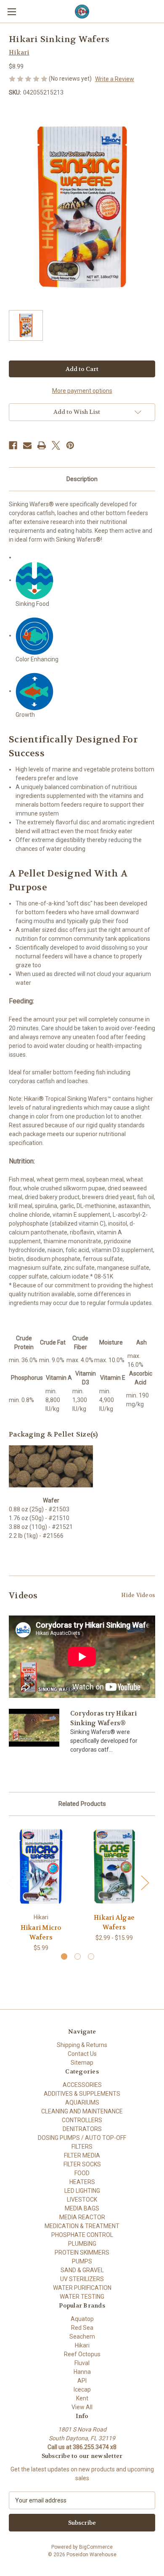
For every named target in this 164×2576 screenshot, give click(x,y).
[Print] (42, 445)
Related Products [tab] (82, 1804)
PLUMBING (82, 2244)
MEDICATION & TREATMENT (82, 2226)
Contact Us (82, 2054)
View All (82, 2407)
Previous (11, 1882)
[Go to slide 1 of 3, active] (64, 1956)
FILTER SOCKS (82, 2164)
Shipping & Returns (82, 2045)
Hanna (82, 2372)
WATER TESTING (82, 2297)
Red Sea (82, 2328)
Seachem (82, 2337)
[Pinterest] (70, 445)
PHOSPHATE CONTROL (82, 2235)
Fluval (82, 2363)
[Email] (27, 445)
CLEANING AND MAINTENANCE (82, 2111)
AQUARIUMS (82, 2102)
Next (145, 1882)
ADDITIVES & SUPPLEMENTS (82, 2094)
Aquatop (82, 2319)
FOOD (82, 2173)
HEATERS (82, 2182)
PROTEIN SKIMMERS (82, 2252)
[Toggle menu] (12, 12)
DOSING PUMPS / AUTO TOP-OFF (82, 2138)
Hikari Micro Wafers (41, 1933)
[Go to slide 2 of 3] (78, 1956)
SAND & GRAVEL (82, 2270)
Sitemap (82, 2063)
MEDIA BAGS (82, 2208)
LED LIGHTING (82, 2191)
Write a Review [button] (115, 79)
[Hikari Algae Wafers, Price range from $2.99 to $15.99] (114, 1867)
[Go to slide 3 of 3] (91, 1956)
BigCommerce (96, 2547)
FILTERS (82, 2147)
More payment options (82, 391)
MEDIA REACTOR (82, 2217)
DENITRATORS (82, 2129)
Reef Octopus (82, 2354)
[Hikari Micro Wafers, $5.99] (41, 1867)
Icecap (82, 2389)
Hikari (82, 2345)
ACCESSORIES (82, 2085)
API (82, 2381)
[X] (56, 445)
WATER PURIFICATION (82, 2288)
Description (82, 479)
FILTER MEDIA (82, 2155)
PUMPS (82, 2261)
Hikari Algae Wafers (114, 1922)
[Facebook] (13, 445)
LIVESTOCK (82, 2200)
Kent (82, 2398)
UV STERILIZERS (82, 2279)
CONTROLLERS (82, 2120)
